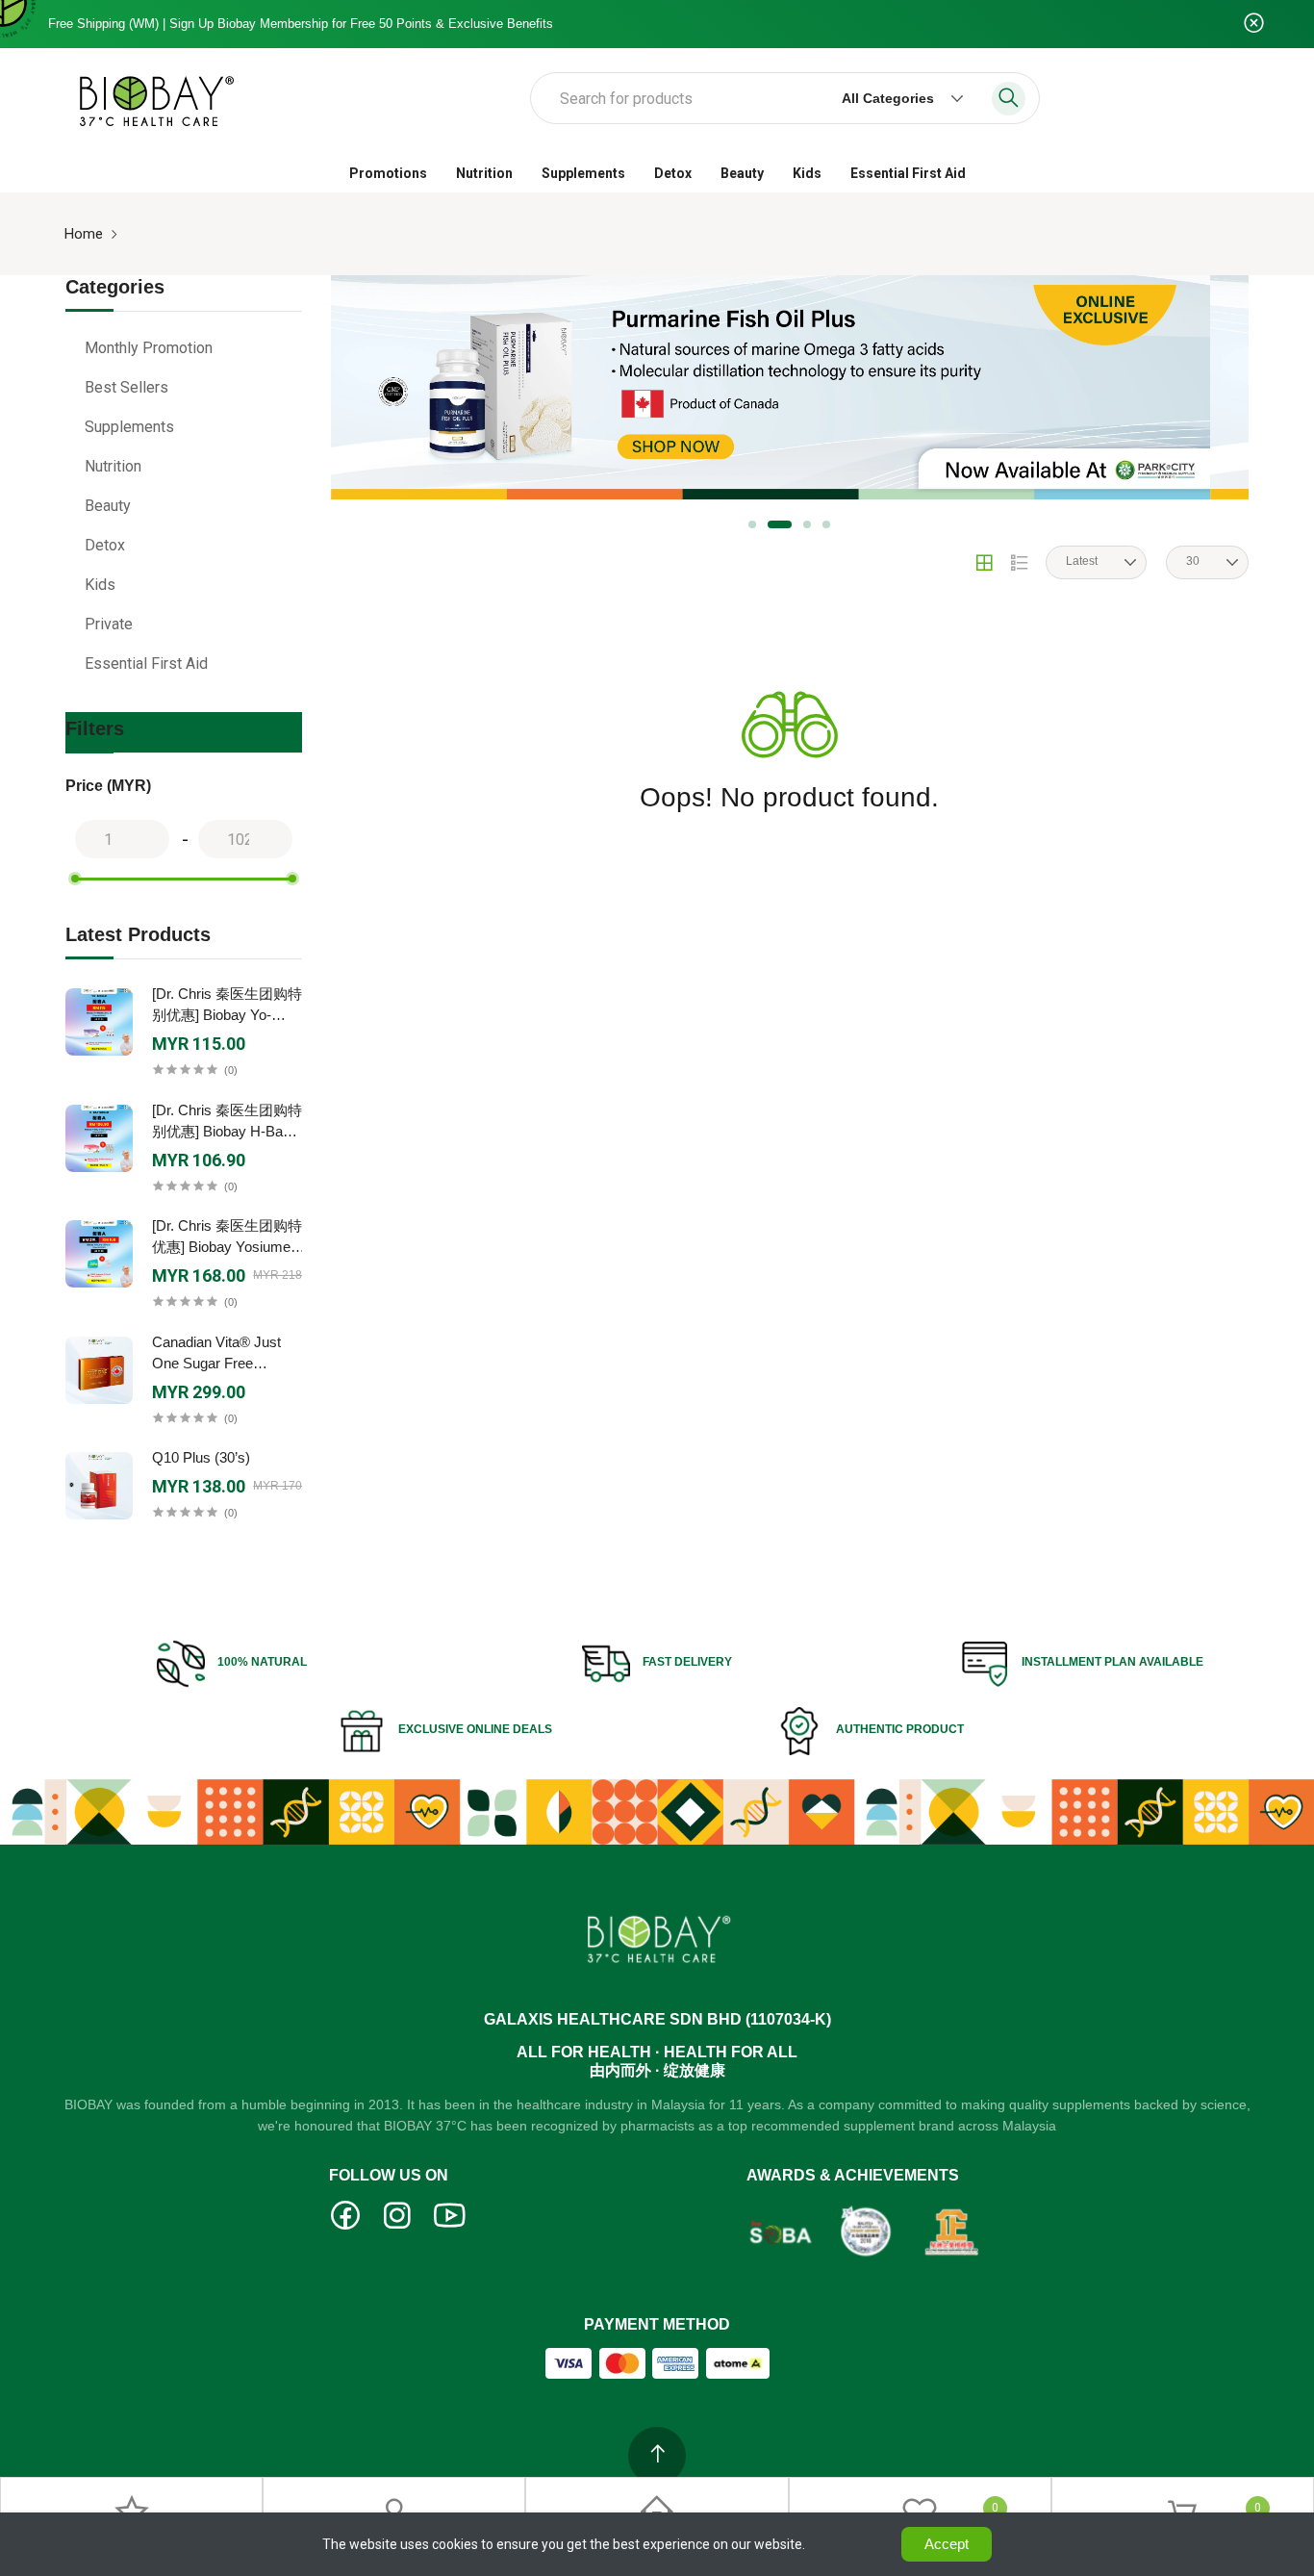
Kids (807, 173)
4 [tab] (826, 524)
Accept (947, 2544)
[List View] (1020, 563)
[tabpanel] (771, 387)
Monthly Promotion (149, 348)
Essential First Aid (908, 173)
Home (84, 234)
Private (109, 624)
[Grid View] (984, 563)
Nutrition (484, 173)
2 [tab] (780, 524)
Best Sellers (126, 387)
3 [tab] (807, 524)
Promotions (388, 173)
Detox (673, 173)
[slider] (75, 879)
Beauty (742, 173)
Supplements (583, 173)
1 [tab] (752, 524)
